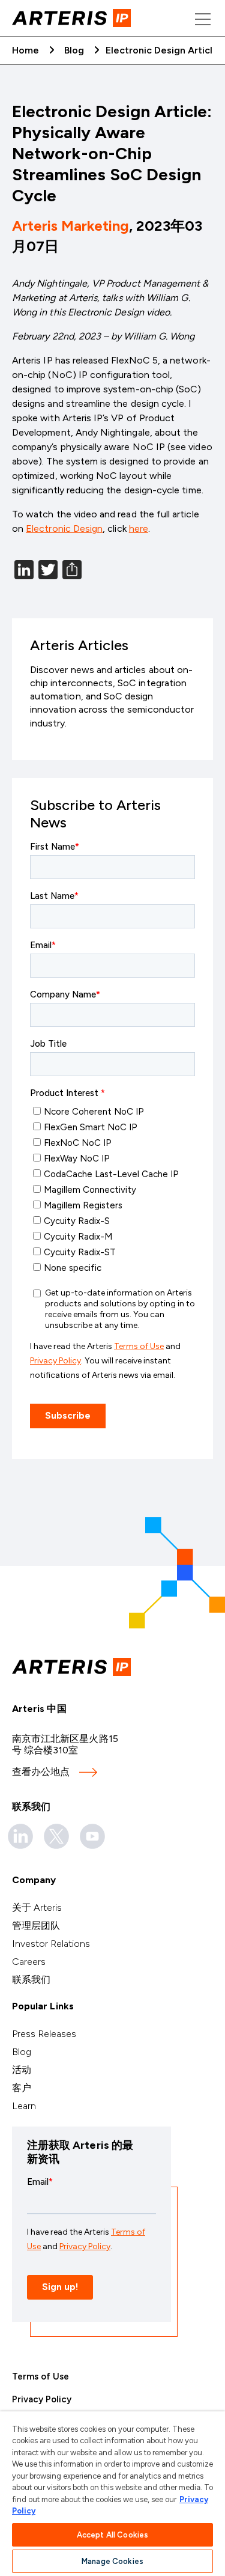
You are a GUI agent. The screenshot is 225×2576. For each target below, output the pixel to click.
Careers (29, 1962)
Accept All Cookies (112, 2535)
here (139, 528)
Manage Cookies (112, 2561)
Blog (74, 50)
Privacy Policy (42, 2399)
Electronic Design (64, 528)
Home (25, 50)
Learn (24, 2106)
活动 (22, 2070)
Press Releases (44, 2034)
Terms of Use (40, 2377)
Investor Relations (51, 1944)
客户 (22, 2088)
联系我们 (31, 1980)
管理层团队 (36, 1926)
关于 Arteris (37, 1908)
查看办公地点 (41, 1772)
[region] (112, 2494)
